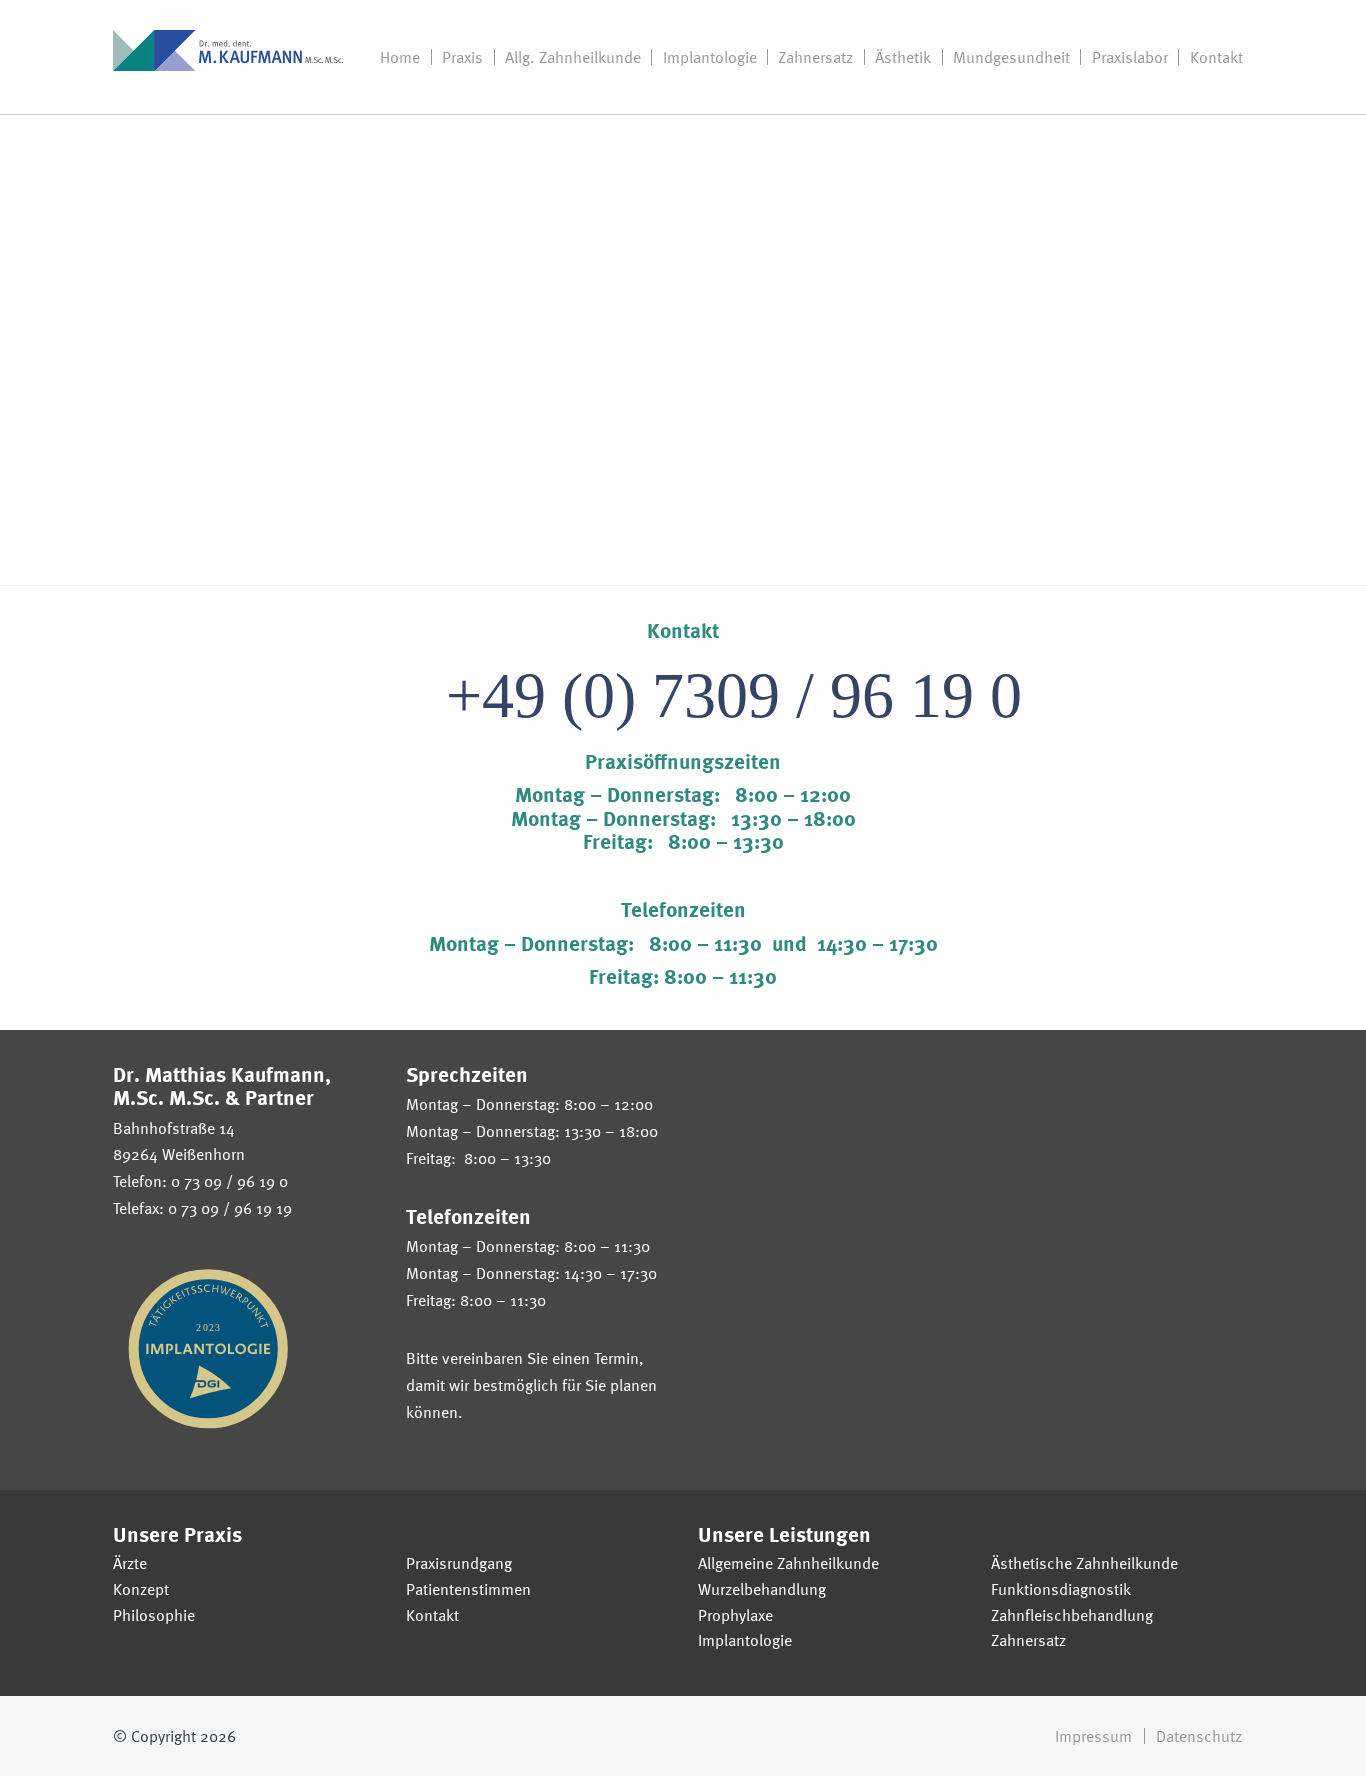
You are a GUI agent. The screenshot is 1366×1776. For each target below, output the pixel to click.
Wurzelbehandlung (762, 1589)
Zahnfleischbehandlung (1072, 1615)
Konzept (141, 1589)
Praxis (462, 57)
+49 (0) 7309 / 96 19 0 (734, 695)
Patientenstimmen (468, 1589)
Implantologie (710, 57)
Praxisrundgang (459, 1563)
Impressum (1093, 1736)
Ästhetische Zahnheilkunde (1084, 1563)
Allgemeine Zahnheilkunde (788, 1563)
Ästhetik (903, 57)
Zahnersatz (815, 57)
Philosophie (154, 1615)
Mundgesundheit (1011, 57)
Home (400, 57)
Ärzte (130, 1563)
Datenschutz (1199, 1736)
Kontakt (1216, 57)
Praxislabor (1130, 57)
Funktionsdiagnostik (1061, 1589)
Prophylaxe (735, 1615)
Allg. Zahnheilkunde (573, 57)
